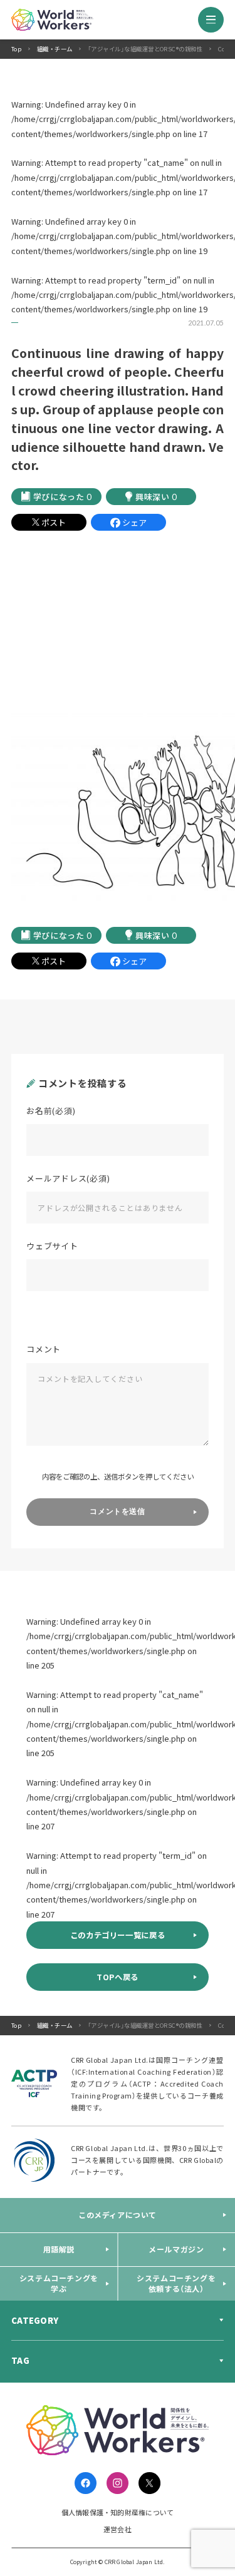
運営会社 (118, 2529)
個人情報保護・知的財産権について (118, 2512)
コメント (44, 1349)
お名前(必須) (51, 1111)
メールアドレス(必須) (68, 1178)
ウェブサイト (52, 1246)
